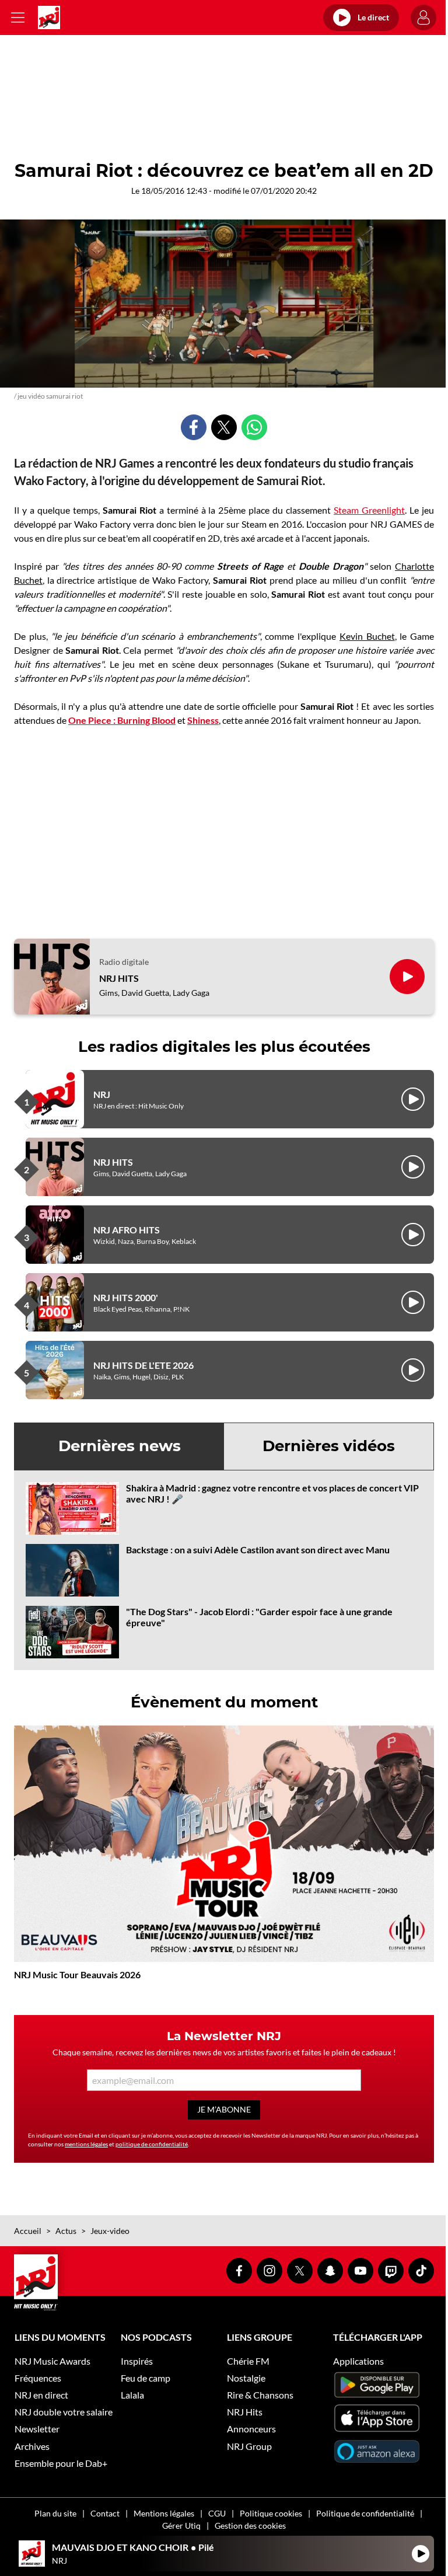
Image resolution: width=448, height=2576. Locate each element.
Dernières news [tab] (120, 1446)
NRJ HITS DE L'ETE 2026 (143, 1365)
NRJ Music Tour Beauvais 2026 (77, 1974)
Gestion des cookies (250, 2526)
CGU (217, 2513)
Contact (105, 2513)
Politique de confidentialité (365, 2513)
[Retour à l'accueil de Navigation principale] (49, 18)
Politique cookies (271, 2513)
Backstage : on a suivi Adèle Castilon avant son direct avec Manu (258, 1550)
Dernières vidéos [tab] (329, 1446)
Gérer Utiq (181, 2526)
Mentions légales (164, 2513)
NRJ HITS (119, 978)
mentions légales (86, 2144)
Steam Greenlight (369, 510)
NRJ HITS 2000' (126, 1297)
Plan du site (55, 2513)
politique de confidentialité (152, 2144)
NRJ (102, 1094)
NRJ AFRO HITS (127, 1230)
